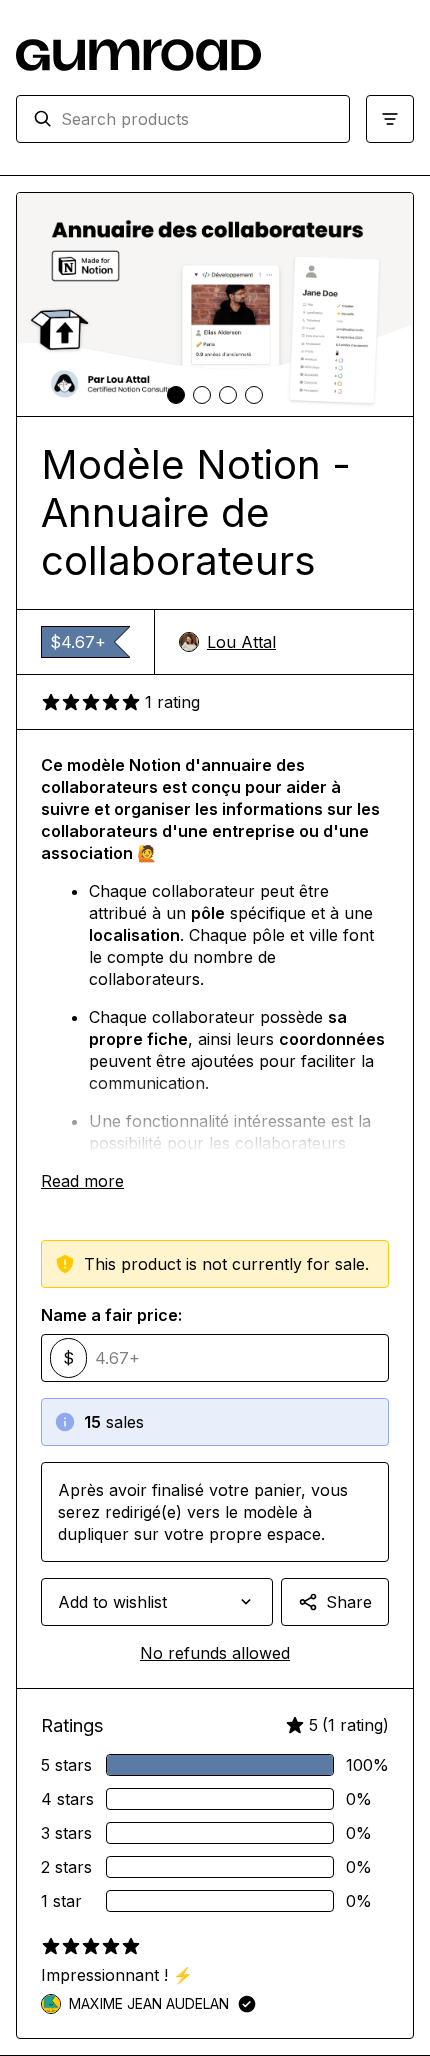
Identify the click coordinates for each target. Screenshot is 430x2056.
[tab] (176, 395)
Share (349, 1602)
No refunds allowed (215, 1653)
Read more (82, 1181)
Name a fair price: (111, 1315)
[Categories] (390, 119)
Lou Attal (241, 642)
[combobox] (197, 119)
